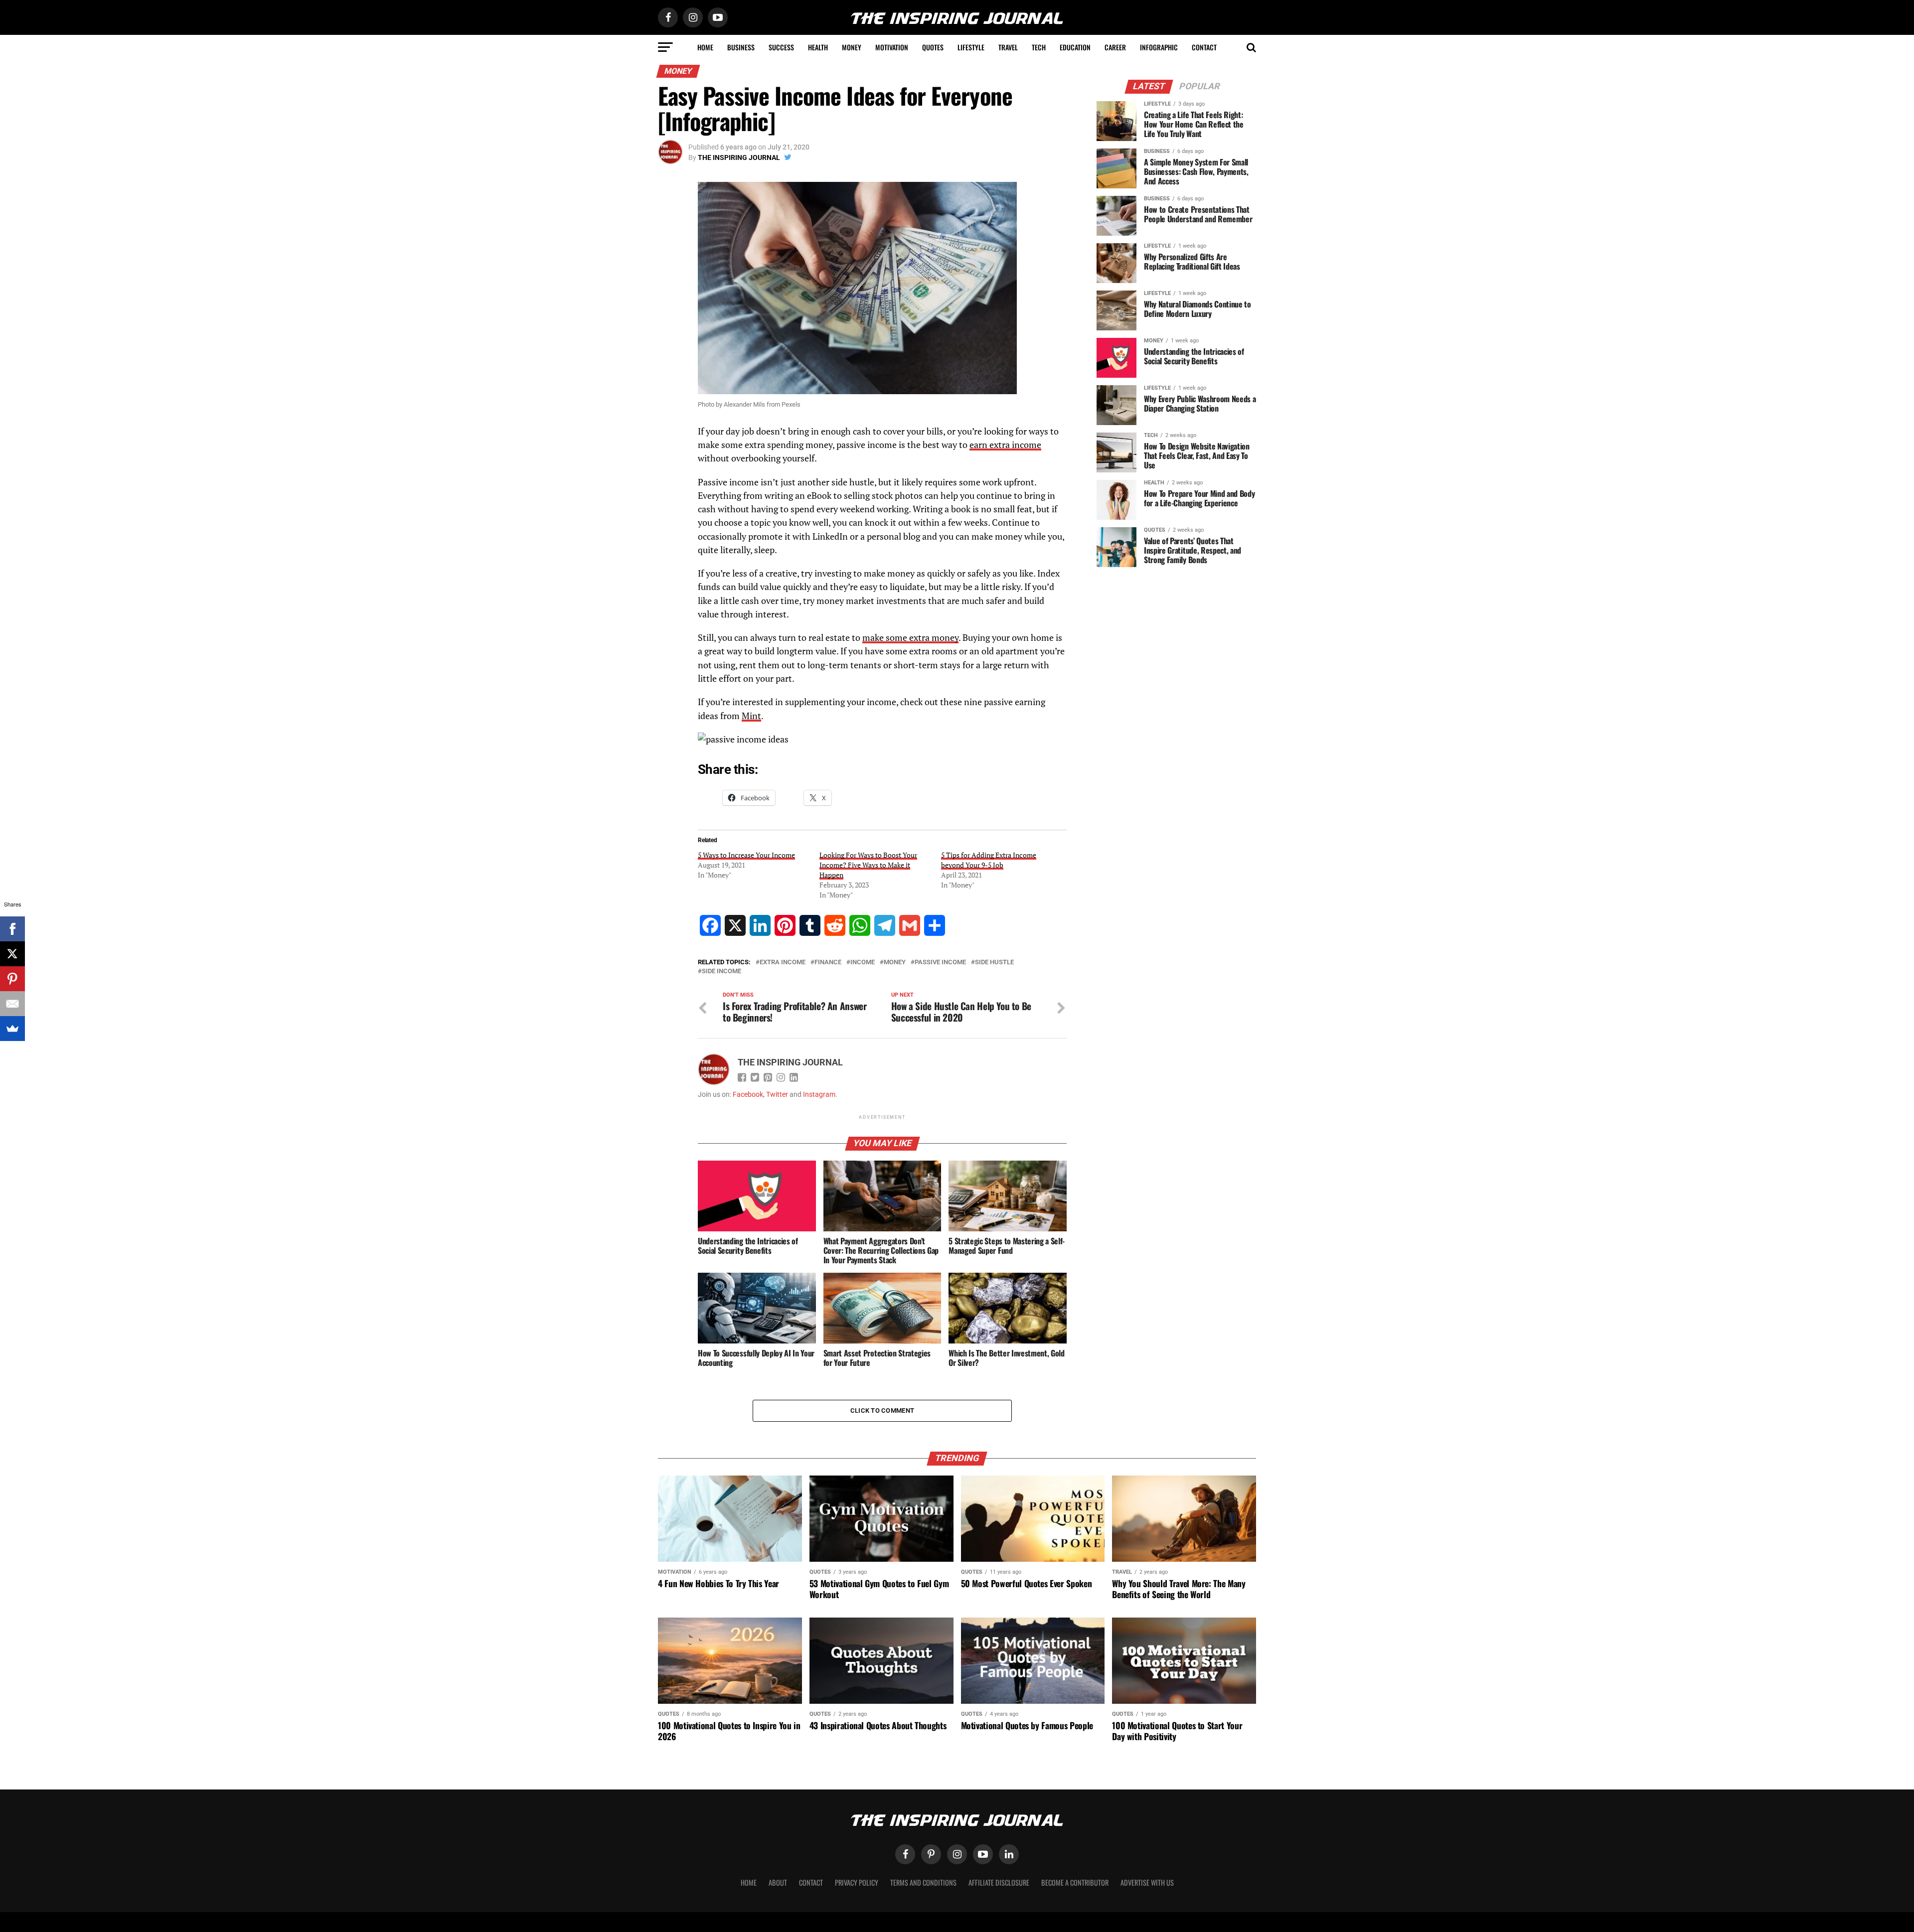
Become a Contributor (1075, 1882)
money (895, 963)
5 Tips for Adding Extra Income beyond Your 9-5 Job (989, 860)
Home (705, 47)
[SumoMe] (12, 1029)
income (863, 963)
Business (741, 47)
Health (818, 47)
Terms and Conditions (923, 1882)
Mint (751, 716)
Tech (1039, 47)
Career (1115, 47)
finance (828, 963)
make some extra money (910, 638)
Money (852, 47)
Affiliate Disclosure (999, 1882)
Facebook (748, 1095)
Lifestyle (971, 47)
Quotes (933, 47)
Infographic (1159, 47)
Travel (1008, 47)
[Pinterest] (12, 979)
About (778, 1882)
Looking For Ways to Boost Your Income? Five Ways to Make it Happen (868, 865)
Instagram (819, 1095)
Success (781, 47)
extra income (783, 963)
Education (1075, 47)
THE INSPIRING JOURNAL (739, 157)
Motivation (892, 47)
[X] (12, 954)
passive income (940, 963)
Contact (1204, 47)
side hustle (994, 963)
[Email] (12, 1004)
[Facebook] (12, 929)
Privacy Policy (857, 1882)
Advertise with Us (1147, 1882)
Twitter (777, 1095)
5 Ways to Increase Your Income (746, 855)
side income (721, 971)
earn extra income (1005, 445)
